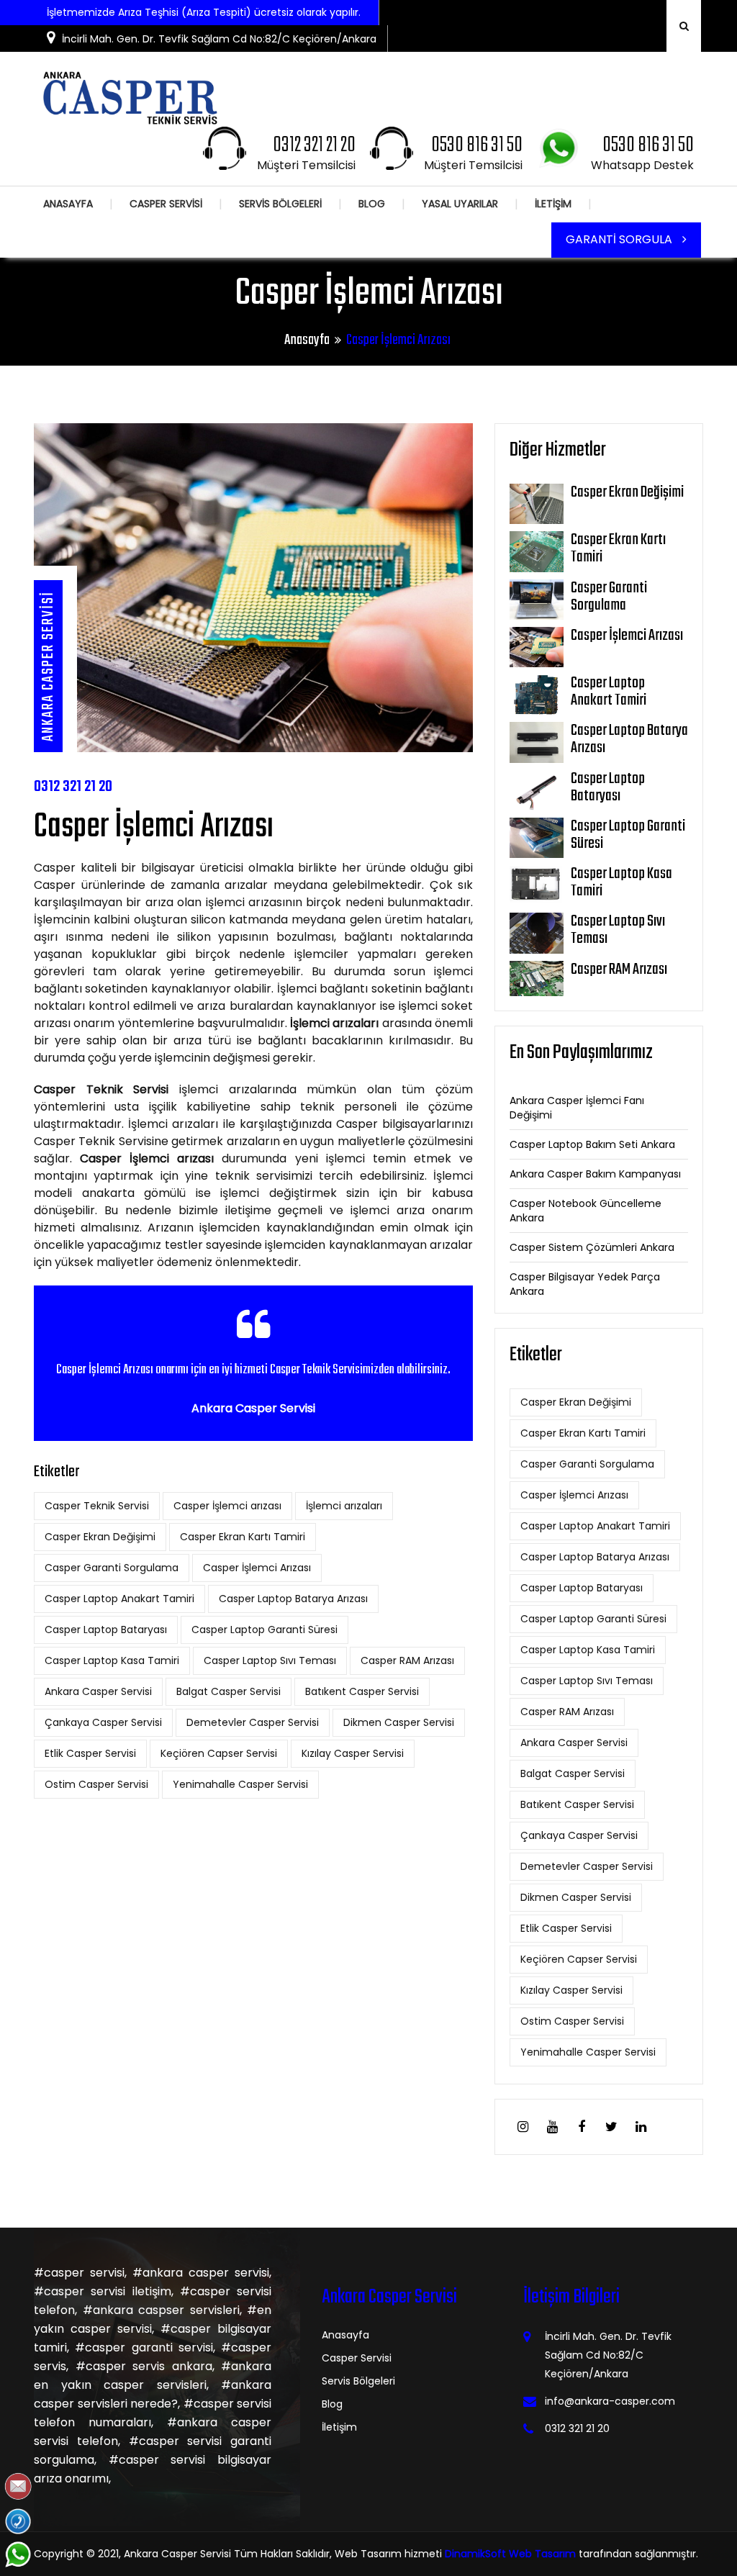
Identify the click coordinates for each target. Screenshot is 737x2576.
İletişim (339, 2427)
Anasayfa (307, 340)
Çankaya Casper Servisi (103, 1722)
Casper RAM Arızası (407, 1660)
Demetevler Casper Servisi (253, 1722)
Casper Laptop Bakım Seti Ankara (592, 1144)
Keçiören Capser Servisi (219, 1753)
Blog (332, 2404)
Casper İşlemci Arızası (257, 1568)
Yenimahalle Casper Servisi (240, 1784)
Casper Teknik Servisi (97, 1506)
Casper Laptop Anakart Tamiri (119, 1599)
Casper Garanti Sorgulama (112, 1568)
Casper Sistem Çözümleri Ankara (592, 1247)
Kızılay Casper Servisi (353, 1753)
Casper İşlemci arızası (227, 1506)
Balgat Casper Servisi (229, 1691)
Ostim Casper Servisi (96, 1784)
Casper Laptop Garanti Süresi (264, 1630)
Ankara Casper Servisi (98, 1691)
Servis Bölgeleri (358, 2381)
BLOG (372, 204)
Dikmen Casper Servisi (399, 1722)
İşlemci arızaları (344, 1506)
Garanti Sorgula (620, 239)
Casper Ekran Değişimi (100, 1537)
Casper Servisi (357, 2358)
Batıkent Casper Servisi (362, 1691)
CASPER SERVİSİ (166, 204)
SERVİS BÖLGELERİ (280, 204)
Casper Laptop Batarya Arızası (293, 1599)
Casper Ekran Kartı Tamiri (243, 1537)
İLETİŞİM (553, 204)
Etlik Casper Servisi (90, 1753)
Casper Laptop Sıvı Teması (270, 1660)
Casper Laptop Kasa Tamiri (112, 1660)
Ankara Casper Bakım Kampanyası (595, 1174)
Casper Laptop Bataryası (106, 1630)
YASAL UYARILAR (460, 204)
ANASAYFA (68, 204)
